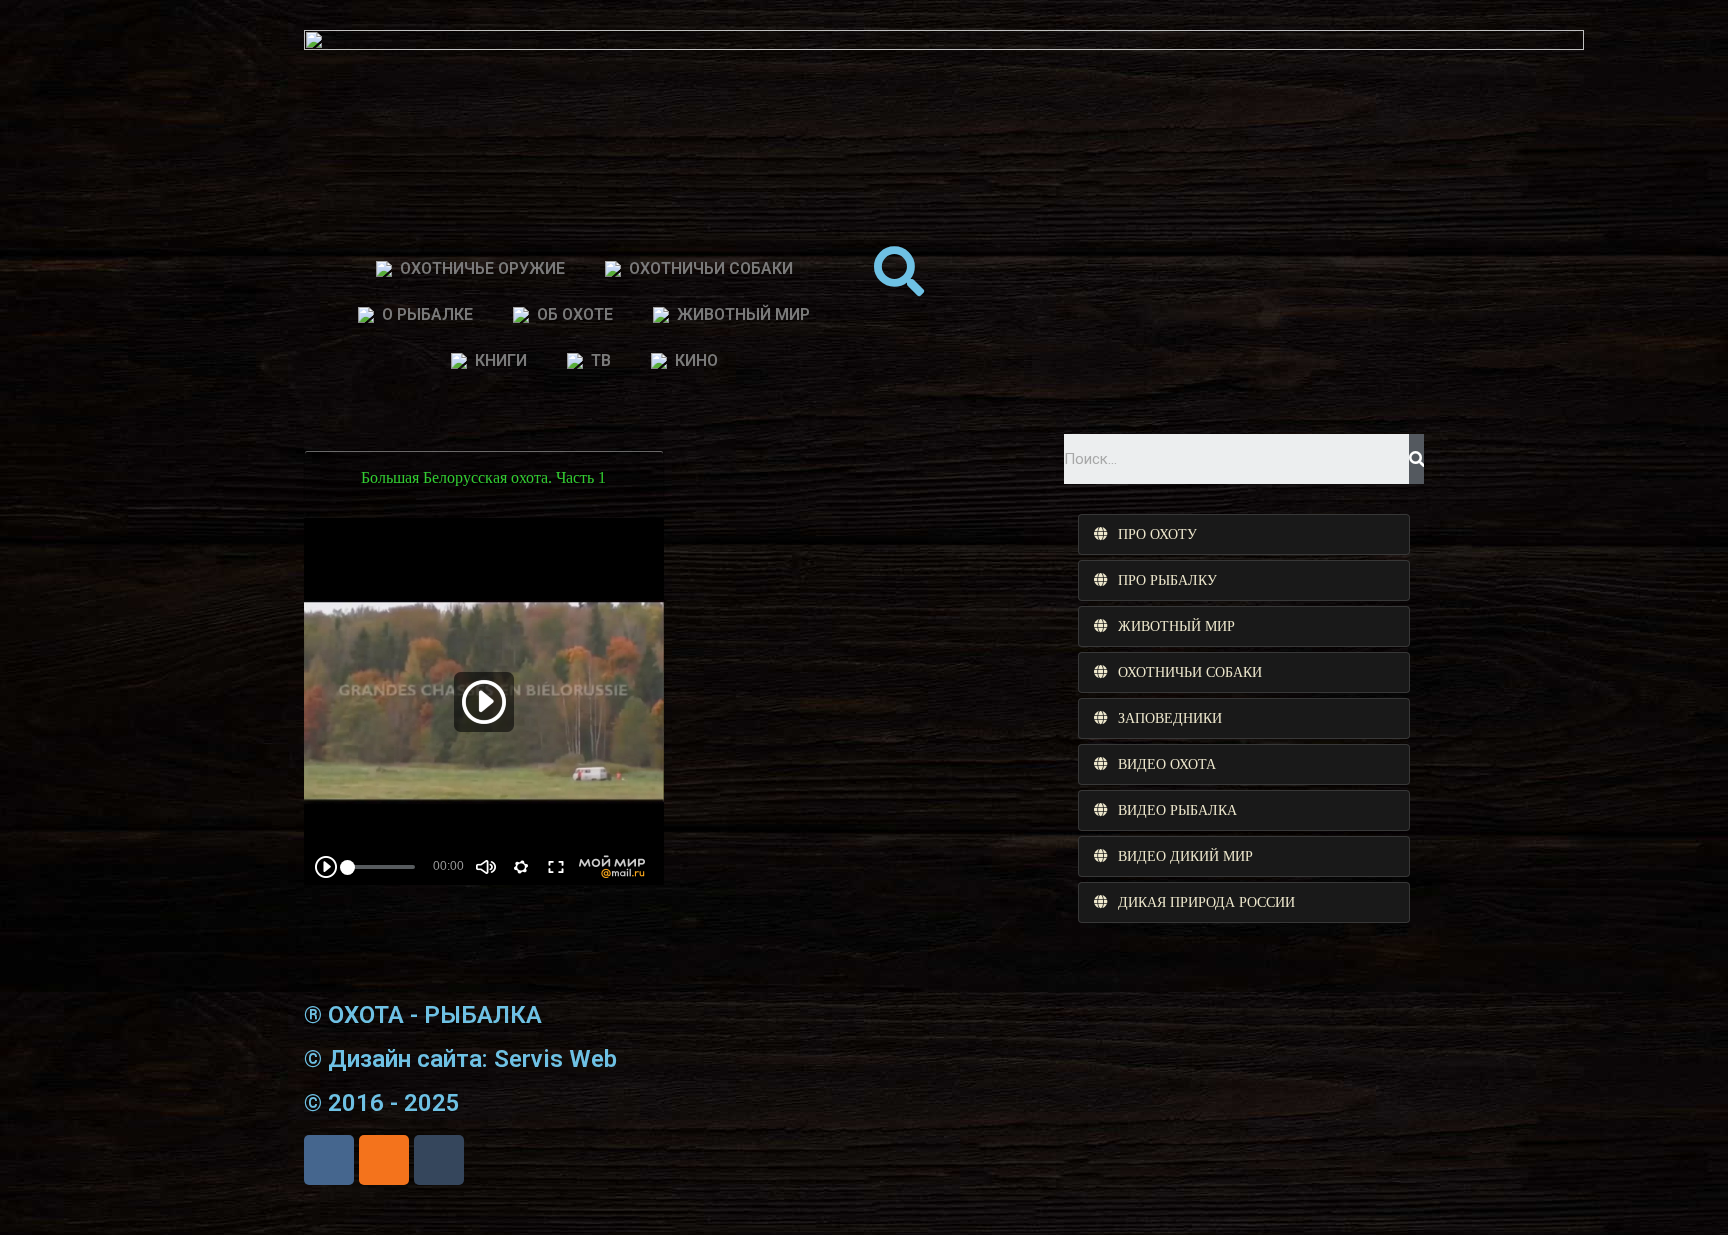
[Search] (1416, 459)
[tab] (1244, 534)
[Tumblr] (439, 1160)
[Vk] (329, 1160)
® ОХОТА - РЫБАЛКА (423, 1015)
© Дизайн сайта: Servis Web (460, 1059)
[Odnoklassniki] (384, 1160)
